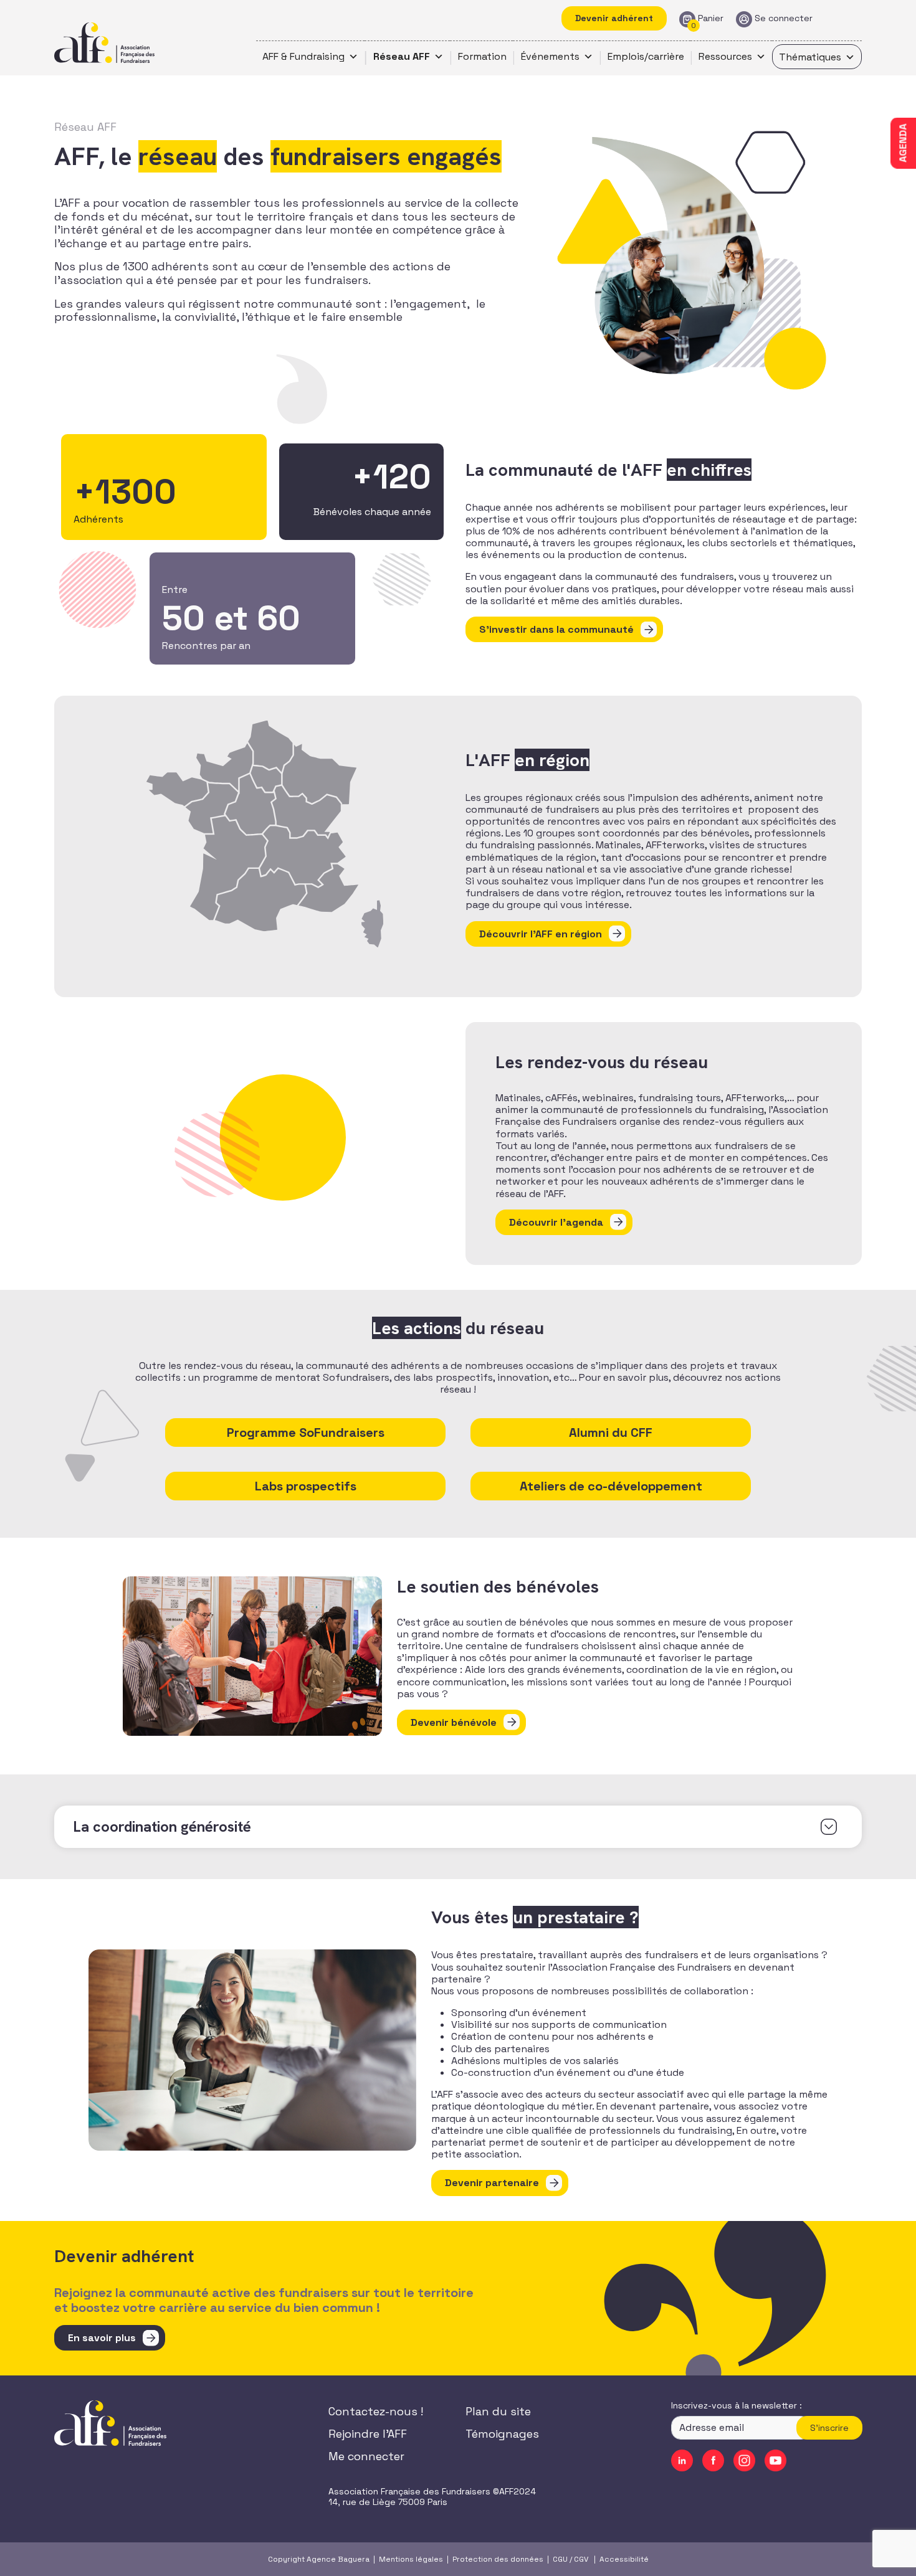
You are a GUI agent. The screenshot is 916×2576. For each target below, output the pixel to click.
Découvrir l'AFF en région (541, 934)
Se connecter (784, 18)
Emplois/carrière (646, 56)
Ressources (725, 56)
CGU (560, 2559)
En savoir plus (102, 2338)
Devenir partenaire (492, 2183)
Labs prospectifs (306, 1486)
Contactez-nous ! (376, 2411)
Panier (711, 18)
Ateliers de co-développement (611, 1486)
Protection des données (498, 2559)
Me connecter (366, 2456)
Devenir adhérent (614, 18)
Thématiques (810, 57)
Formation (482, 56)
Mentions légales (411, 2559)
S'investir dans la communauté (556, 629)
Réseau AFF (402, 56)
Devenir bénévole (454, 1722)
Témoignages (502, 2434)
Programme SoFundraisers (306, 1432)
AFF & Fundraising (303, 56)
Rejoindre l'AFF (368, 2434)
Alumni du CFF (611, 1432)
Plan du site (498, 2411)
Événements (550, 56)
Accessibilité (624, 2559)
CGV (581, 2559)
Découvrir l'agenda (556, 1222)
